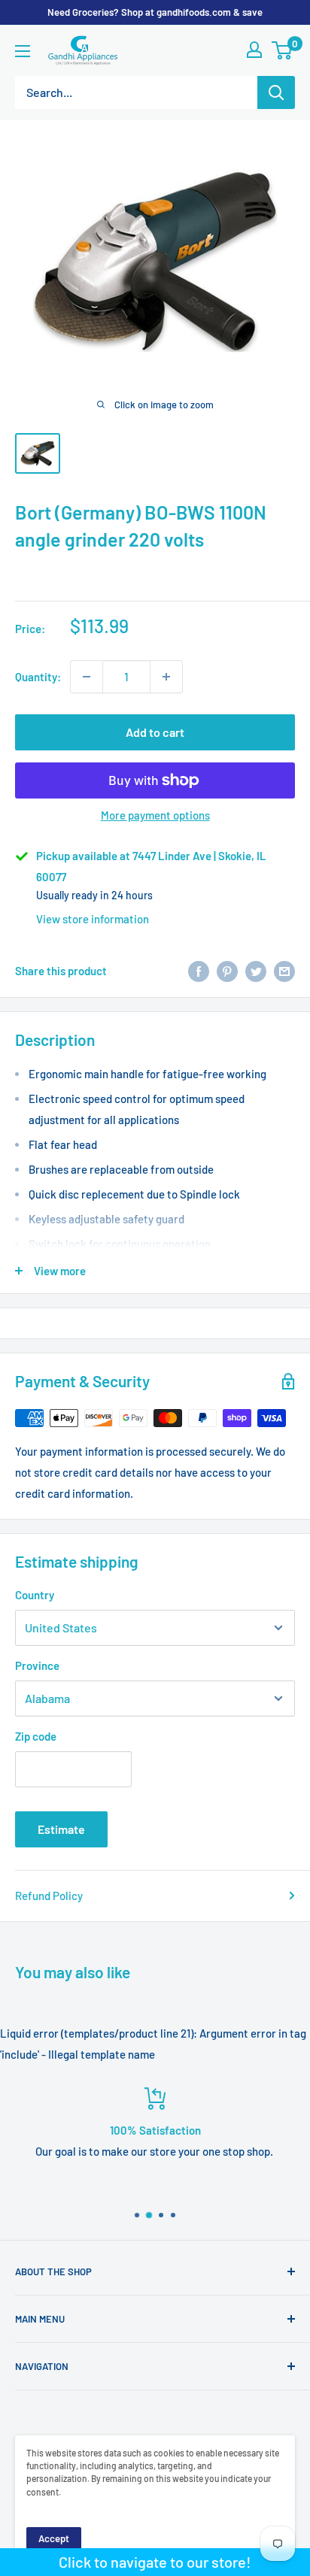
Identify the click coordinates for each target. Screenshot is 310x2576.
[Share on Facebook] (199, 971)
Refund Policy (49, 1896)
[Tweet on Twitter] (256, 971)
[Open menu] (23, 51)
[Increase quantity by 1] (166, 677)
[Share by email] (284, 971)
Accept (54, 2538)
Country (35, 1595)
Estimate (61, 1829)
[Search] (276, 92)
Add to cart (155, 732)
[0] (283, 50)
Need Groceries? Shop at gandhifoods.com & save (155, 12)
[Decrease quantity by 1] (87, 677)
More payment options (155, 815)
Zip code (36, 1736)
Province (37, 1665)
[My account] (254, 50)
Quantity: (38, 677)
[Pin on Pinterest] (227, 971)
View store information (93, 919)
